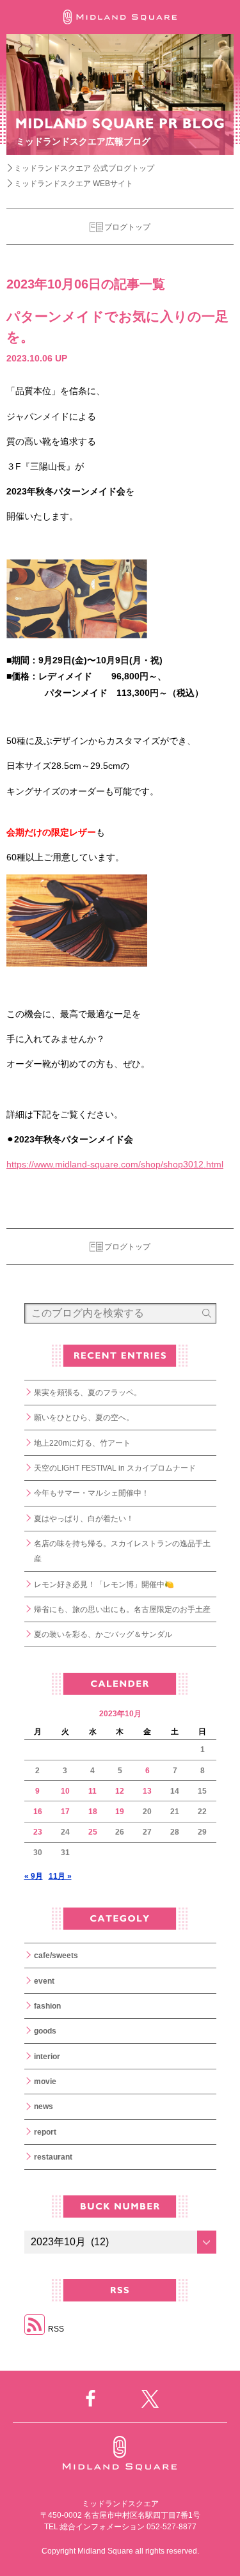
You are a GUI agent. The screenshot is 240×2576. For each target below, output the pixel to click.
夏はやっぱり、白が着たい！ (84, 1519)
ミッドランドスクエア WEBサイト (74, 184)
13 (147, 1791)
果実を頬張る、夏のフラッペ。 (88, 1393)
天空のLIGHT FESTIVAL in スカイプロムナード (115, 1468)
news (44, 2106)
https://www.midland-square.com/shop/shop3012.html (115, 1164)
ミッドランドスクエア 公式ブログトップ (84, 168)
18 (93, 1812)
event (44, 1981)
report (45, 2132)
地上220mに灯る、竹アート (82, 1443)
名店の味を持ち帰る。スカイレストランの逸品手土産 (122, 1551)
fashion (47, 2006)
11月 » (60, 1876)
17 (65, 1812)
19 (120, 1812)
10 (65, 1791)
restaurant (53, 2157)
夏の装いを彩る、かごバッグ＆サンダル (103, 1634)
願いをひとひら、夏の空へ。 (84, 1418)
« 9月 (34, 1876)
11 (92, 1791)
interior (47, 2057)
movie (45, 2082)
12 (120, 1791)
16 (38, 1812)
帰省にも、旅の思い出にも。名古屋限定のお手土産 (122, 1609)
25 (93, 1832)
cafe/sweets (56, 1956)
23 (38, 1832)
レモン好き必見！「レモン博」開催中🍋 (104, 1584)
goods (45, 2031)
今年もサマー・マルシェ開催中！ (92, 1493)
